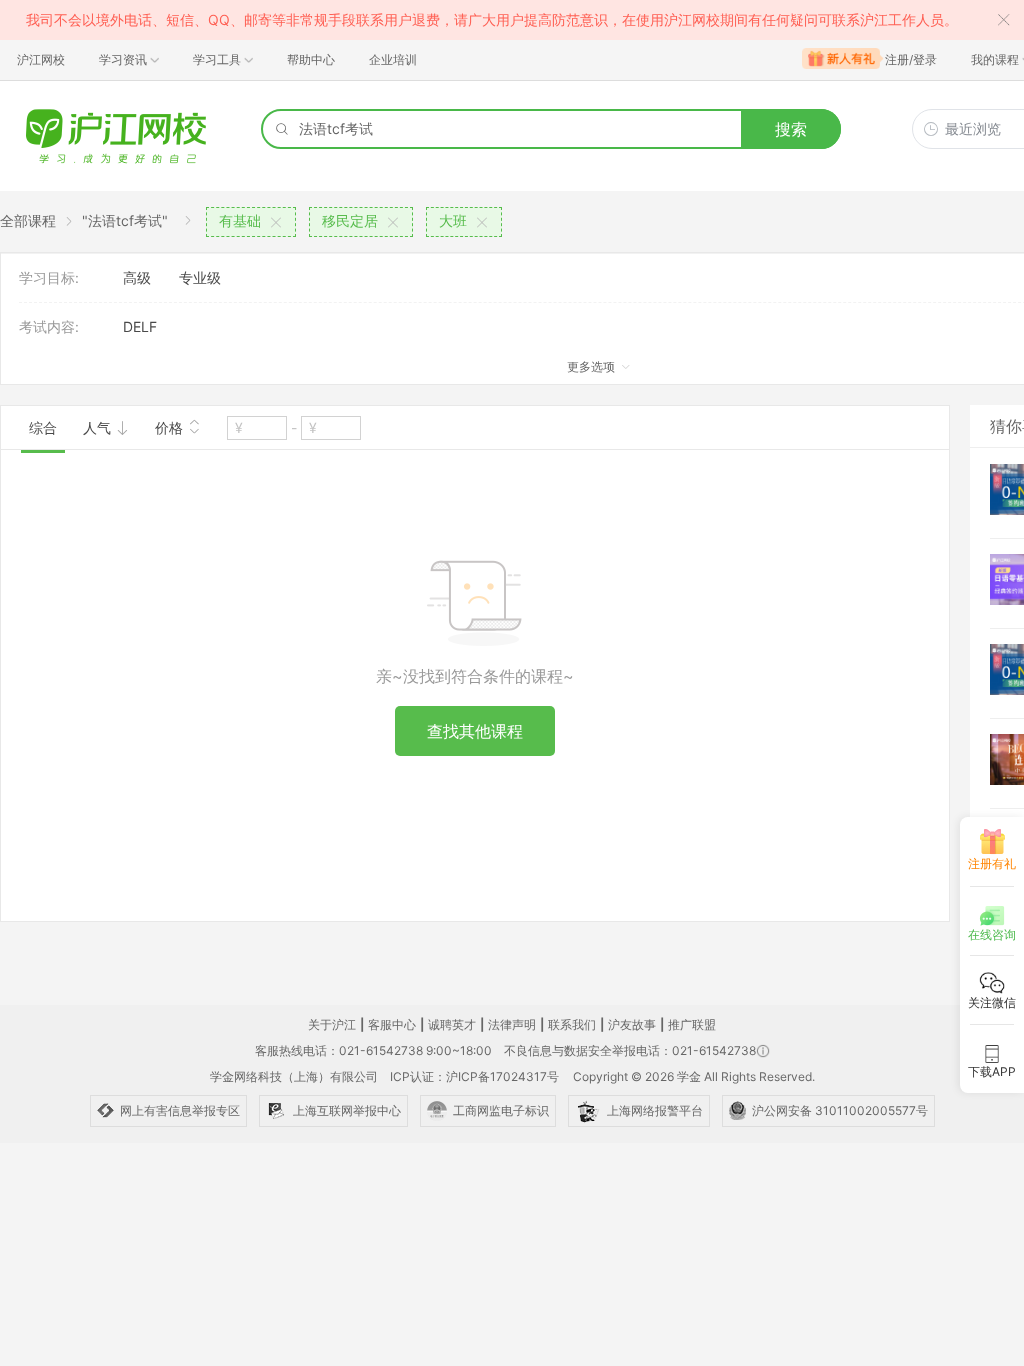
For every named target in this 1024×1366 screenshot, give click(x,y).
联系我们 (572, 1024)
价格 (171, 427)
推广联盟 (692, 1024)
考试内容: (49, 326)
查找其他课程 (475, 731)
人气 (99, 427)
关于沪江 (332, 1024)
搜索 (791, 129)
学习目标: (49, 277)
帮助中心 (311, 59)
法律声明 (512, 1024)
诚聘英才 (452, 1024)
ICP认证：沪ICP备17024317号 (474, 1076)
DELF (140, 326)
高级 (137, 277)
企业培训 (393, 59)
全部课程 (28, 220)
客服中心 (392, 1024)
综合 (43, 427)
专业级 (200, 277)
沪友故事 (632, 1024)
